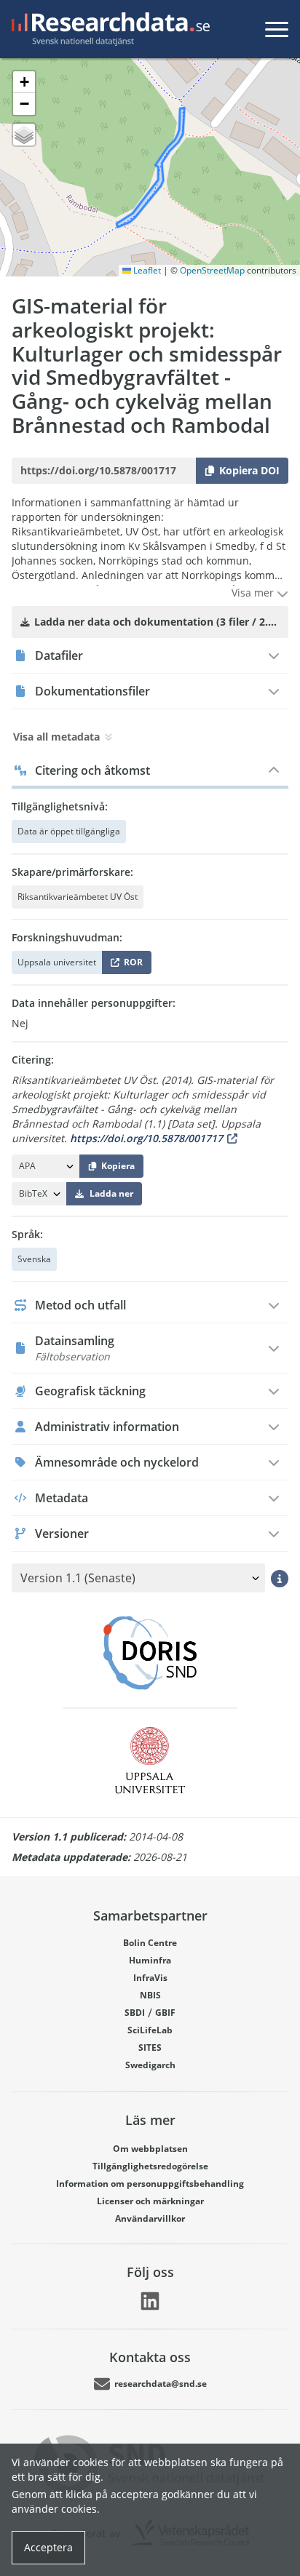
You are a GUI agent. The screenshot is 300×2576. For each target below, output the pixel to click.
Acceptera (48, 2547)
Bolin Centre (150, 1943)
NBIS (150, 1995)
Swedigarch (150, 2065)
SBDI (135, 2013)
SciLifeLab (150, 2030)
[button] (24, 82)
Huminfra (150, 1960)
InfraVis (150, 1978)
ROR (131, 965)
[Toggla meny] (277, 29)
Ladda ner (111, 1193)
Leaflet (146, 270)
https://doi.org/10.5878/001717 (146, 1138)
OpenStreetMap (212, 270)
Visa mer (254, 593)
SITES (150, 2047)
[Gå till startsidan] (108, 29)
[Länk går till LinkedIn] (150, 2301)
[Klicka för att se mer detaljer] (280, 1578)
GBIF (165, 2013)
